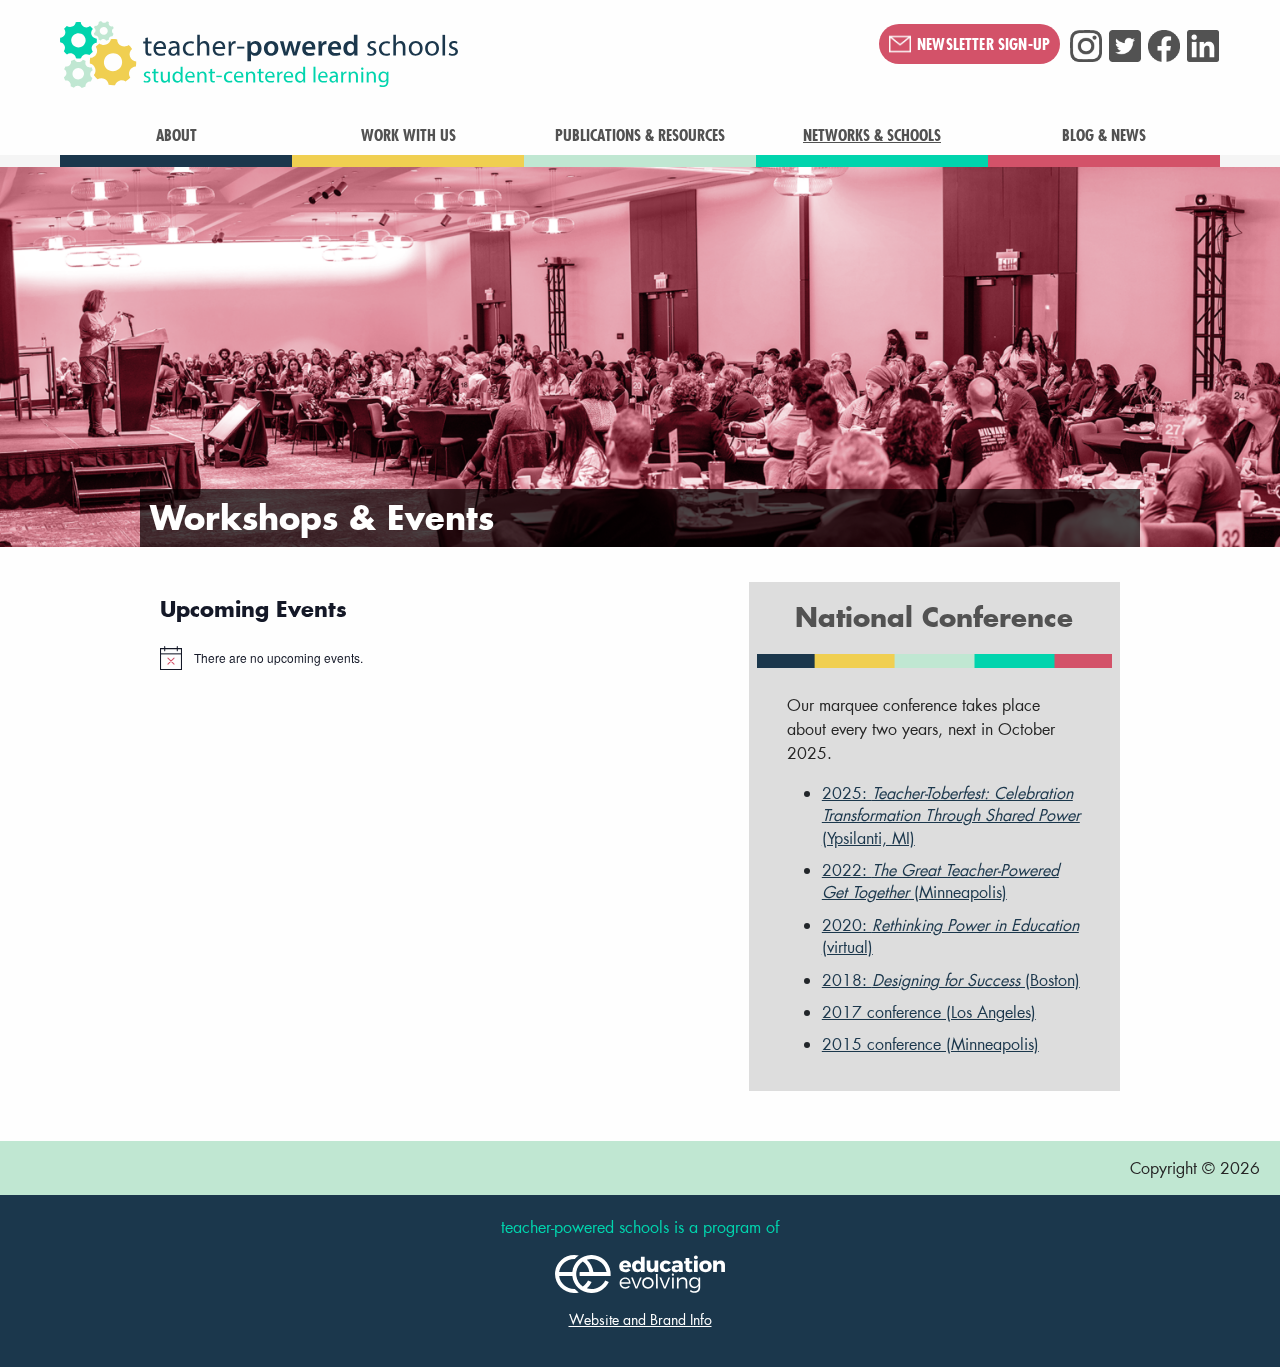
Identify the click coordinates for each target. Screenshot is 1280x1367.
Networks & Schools (872, 135)
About (176, 135)
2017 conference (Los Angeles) (929, 1011)
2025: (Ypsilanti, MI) (951, 815)
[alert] (438, 658)
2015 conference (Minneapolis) (930, 1043)
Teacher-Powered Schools (359, 55)
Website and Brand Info (640, 1319)
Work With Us (408, 135)
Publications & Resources (640, 135)
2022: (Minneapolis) (940, 880)
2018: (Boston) (951, 979)
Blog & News (1104, 135)
